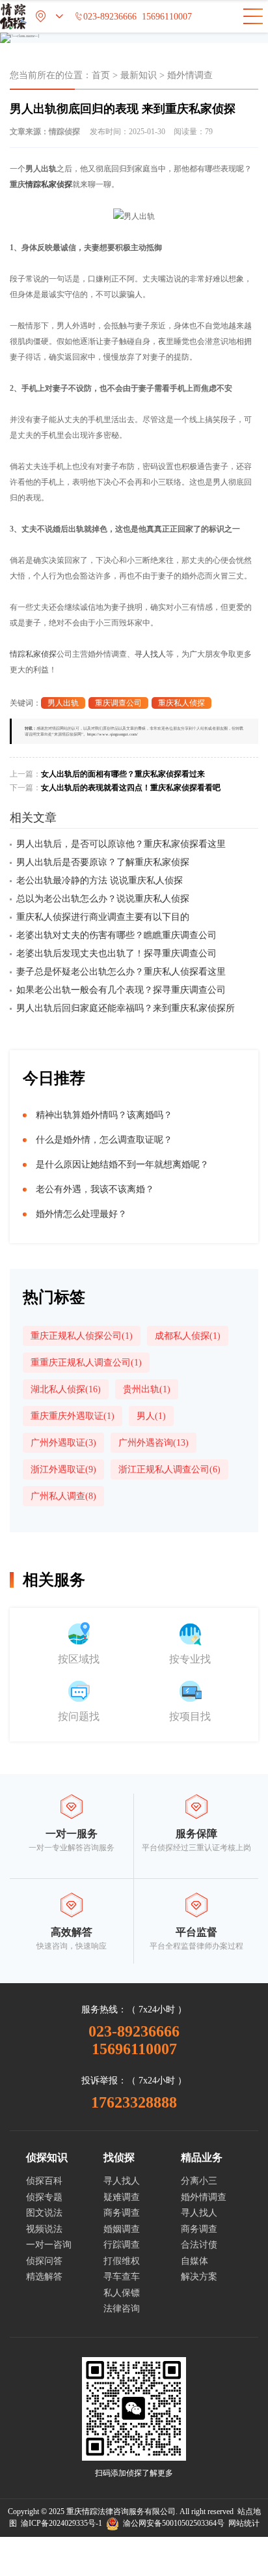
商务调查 (122, 2213)
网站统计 (244, 2523)
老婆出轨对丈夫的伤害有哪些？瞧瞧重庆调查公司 (116, 935)
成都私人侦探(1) (188, 1336)
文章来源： (45, 132)
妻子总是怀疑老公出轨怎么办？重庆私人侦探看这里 (121, 972)
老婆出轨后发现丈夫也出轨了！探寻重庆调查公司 (116, 953)
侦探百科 (44, 2181)
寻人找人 (150, 654)
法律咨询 (122, 2309)
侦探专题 (44, 2197)
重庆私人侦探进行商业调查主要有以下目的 (103, 917)
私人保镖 (122, 2293)
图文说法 (44, 2213)
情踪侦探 (64, 132)
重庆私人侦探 (181, 703)
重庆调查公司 (118, 703)
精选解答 (44, 2277)
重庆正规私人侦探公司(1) (82, 1336)
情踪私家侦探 (49, 184)
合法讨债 (199, 2245)
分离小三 (199, 2181)
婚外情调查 (190, 75)
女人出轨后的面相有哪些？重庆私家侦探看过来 (123, 774)
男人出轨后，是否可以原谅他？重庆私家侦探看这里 (121, 844)
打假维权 (122, 2261)
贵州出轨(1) (147, 1389)
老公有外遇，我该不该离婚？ (95, 1189)
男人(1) (151, 1416)
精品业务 (202, 2157)
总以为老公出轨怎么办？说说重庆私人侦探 (103, 899)
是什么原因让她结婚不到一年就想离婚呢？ (122, 1165)
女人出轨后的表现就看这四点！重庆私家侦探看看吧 (131, 788)
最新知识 (139, 75)
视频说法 (44, 2229)
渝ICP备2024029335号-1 (61, 2523)
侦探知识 (47, 2157)
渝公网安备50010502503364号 (172, 2523)
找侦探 (119, 2157)
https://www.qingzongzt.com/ (113, 734)
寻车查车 (122, 2277)
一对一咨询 (49, 2245)
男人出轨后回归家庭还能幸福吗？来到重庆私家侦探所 (126, 1008)
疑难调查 (122, 2197)
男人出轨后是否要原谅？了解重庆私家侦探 (103, 862)
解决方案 (199, 2277)
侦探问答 (44, 2261)
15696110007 (167, 17)
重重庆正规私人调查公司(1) (86, 1363)
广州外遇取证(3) (63, 1443)
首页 (101, 75)
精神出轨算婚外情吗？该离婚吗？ (104, 1115)
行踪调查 (122, 2245)
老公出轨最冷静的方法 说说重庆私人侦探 (100, 880)
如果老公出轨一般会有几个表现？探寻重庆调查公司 (121, 990)
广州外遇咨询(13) (154, 1443)
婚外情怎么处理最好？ (81, 1214)
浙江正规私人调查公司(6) (169, 1469)
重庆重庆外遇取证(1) (73, 1416)
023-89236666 (105, 17)
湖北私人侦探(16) (66, 1389)
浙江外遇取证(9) (63, 1469)
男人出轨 (63, 703)
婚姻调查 (122, 2229)
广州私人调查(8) (63, 1496)
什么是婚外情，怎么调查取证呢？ (104, 1140)
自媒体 (194, 2261)
